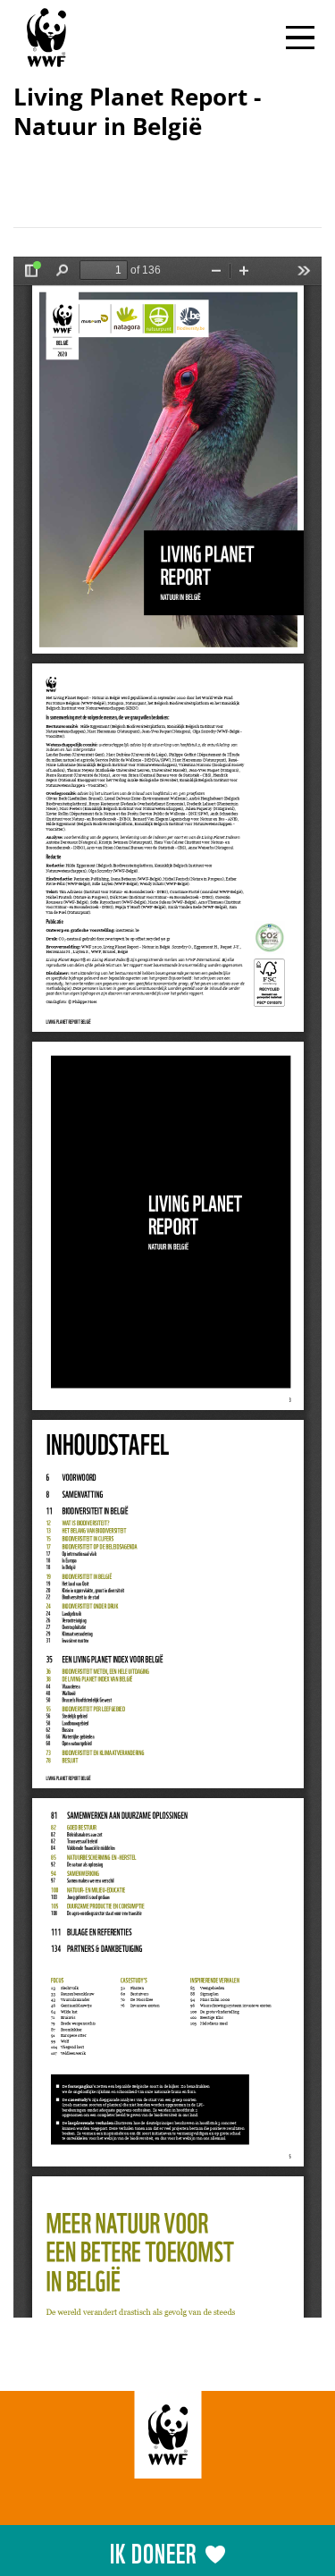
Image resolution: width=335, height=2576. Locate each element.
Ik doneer (153, 2551)
